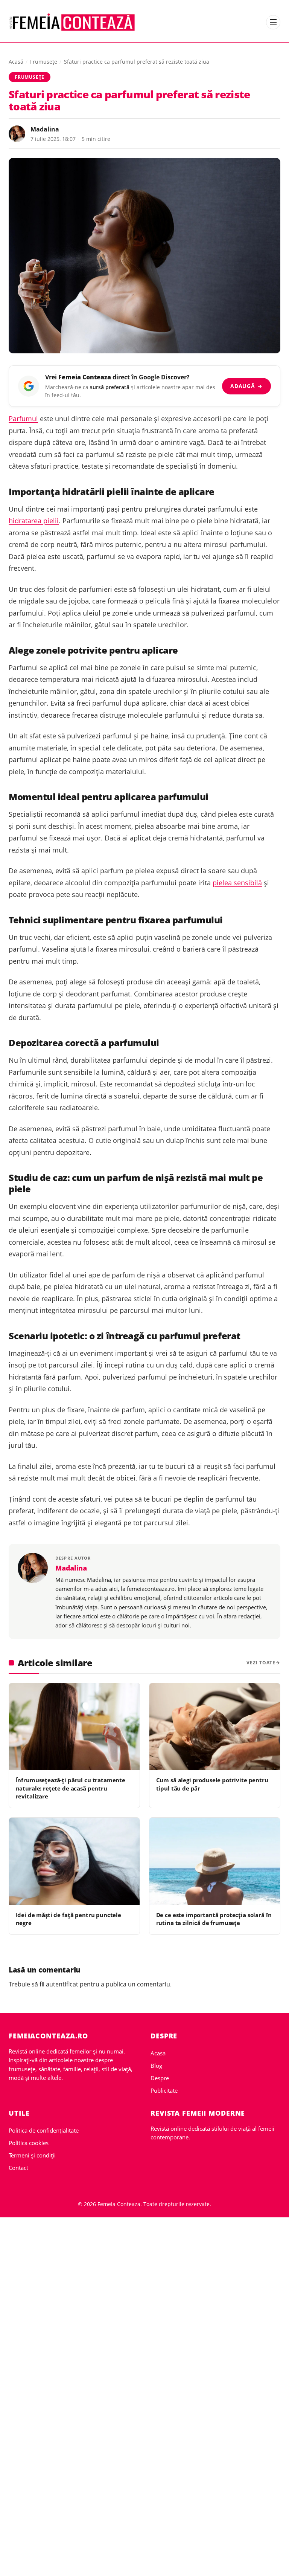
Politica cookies (29, 2143)
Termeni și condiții (32, 2155)
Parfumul (23, 419)
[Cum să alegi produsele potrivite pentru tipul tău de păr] (215, 1727)
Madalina (45, 129)
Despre (160, 2078)
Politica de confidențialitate (44, 2130)
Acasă (16, 62)
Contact (18, 2168)
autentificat (62, 1984)
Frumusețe (44, 62)
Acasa (158, 2053)
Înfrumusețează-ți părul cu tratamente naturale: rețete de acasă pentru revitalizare (71, 1788)
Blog (156, 2066)
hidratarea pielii (34, 521)
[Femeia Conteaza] (72, 22)
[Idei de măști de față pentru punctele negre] (74, 1861)
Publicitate (164, 2090)
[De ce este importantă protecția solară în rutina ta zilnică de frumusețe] (215, 1861)
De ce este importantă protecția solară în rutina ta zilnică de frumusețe (214, 1919)
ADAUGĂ (246, 386)
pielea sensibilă (237, 883)
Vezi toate (261, 1663)
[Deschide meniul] (273, 22)
